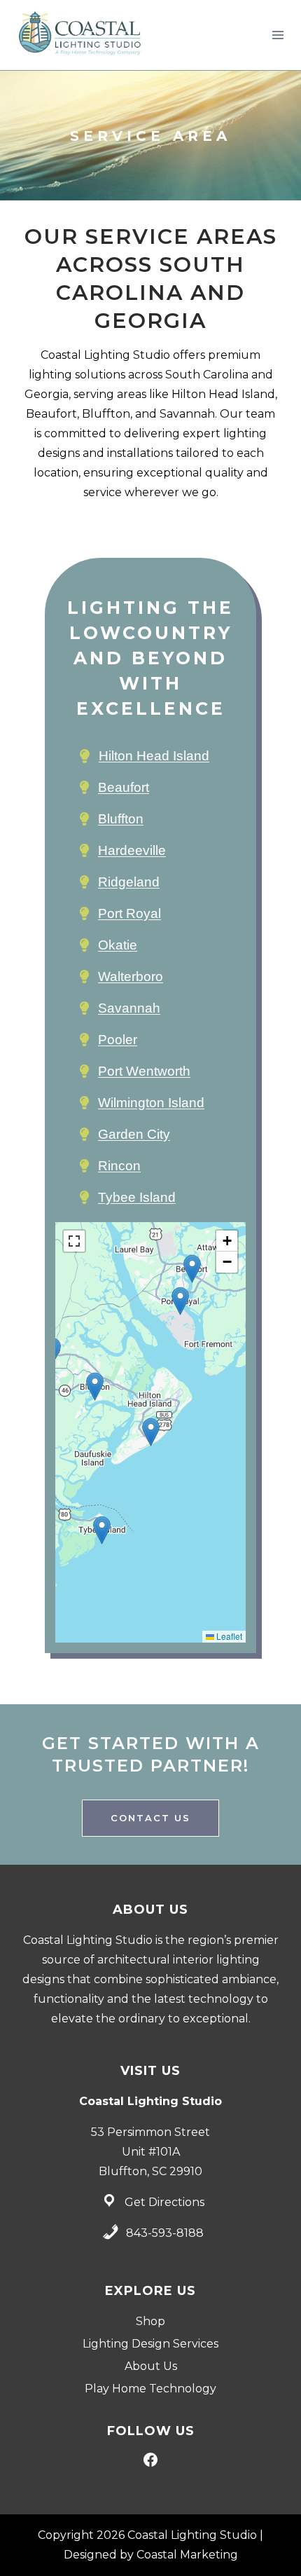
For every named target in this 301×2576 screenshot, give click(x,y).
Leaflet (228, 1636)
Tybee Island (137, 1197)
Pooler (118, 1040)
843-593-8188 (165, 2233)
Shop (150, 2321)
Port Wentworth (144, 1071)
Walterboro (131, 977)
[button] (151, 1432)
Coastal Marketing (187, 2555)
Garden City (134, 1134)
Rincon (119, 1166)
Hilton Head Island (154, 756)
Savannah (129, 1008)
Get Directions (164, 2202)
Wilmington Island (151, 1103)
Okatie (118, 945)
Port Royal (129, 913)
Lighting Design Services (150, 2344)
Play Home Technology (150, 2389)
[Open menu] (278, 35)
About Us (151, 2366)
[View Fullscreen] (74, 1241)
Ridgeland (129, 882)
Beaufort (124, 787)
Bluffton (121, 819)
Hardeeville (132, 850)
